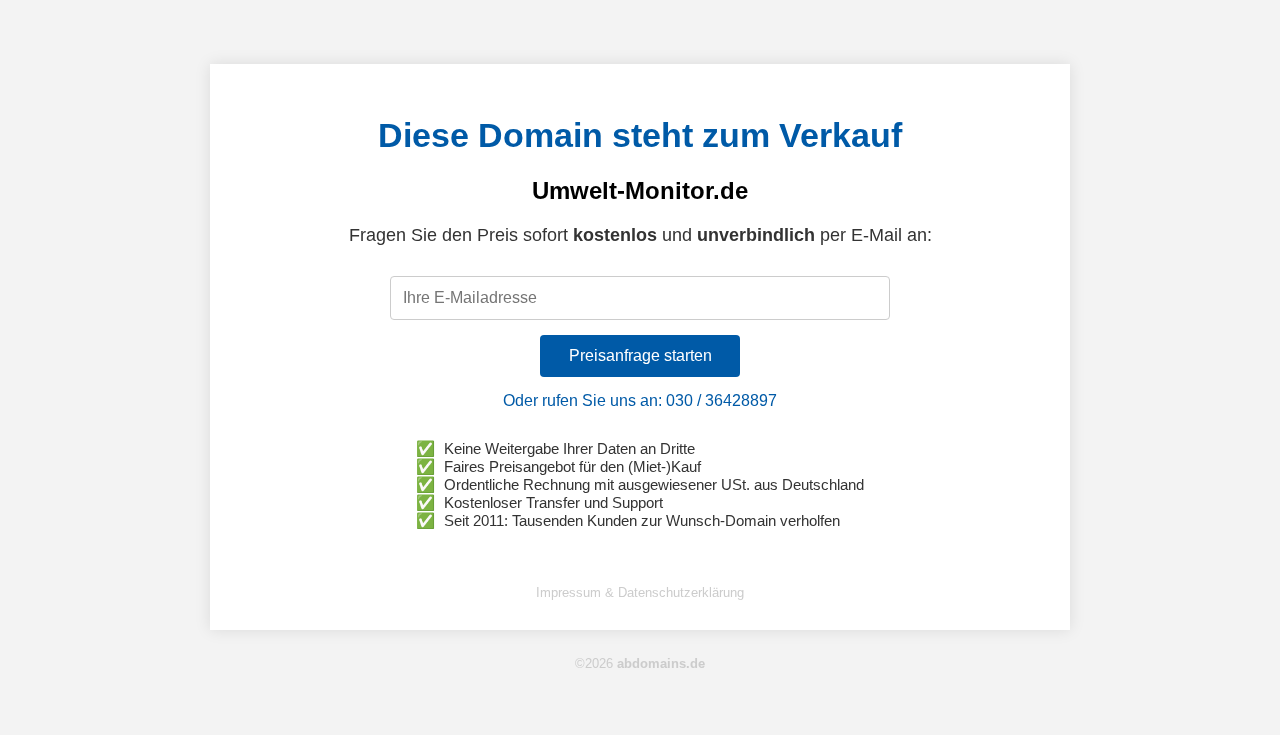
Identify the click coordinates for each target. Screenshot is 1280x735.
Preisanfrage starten (640, 355)
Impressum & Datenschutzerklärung (640, 592)
